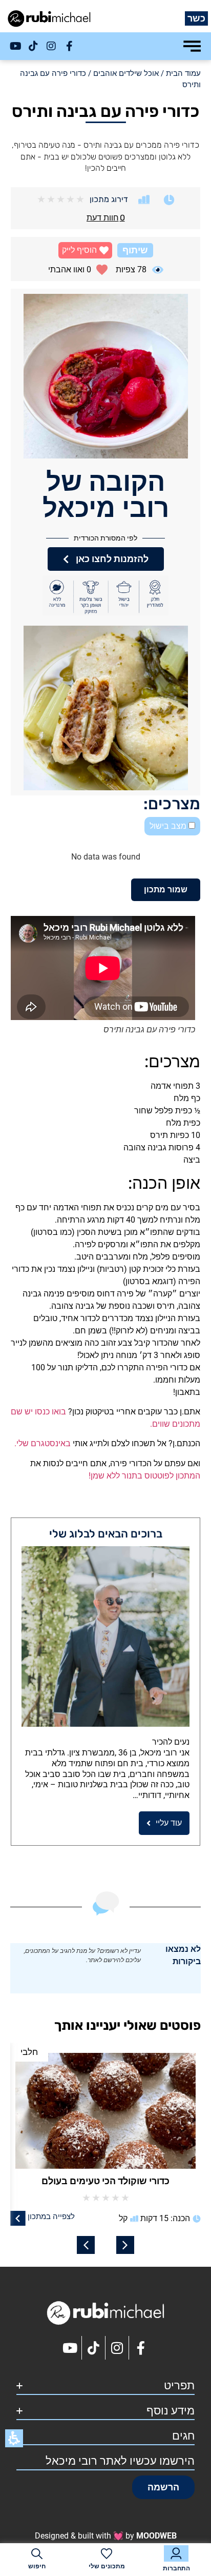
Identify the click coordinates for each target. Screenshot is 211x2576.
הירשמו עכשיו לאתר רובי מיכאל (120, 2461)
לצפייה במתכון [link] (93, 2216)
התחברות (176, 2568)
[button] (85, 250)
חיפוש (37, 2566)
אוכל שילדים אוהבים (126, 73)
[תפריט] (192, 46)
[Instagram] (51, 46)
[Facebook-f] (69, 46)
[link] (60, 2218)
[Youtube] (15, 46)
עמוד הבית (183, 73)
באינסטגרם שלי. (43, 1443)
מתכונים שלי (107, 2566)
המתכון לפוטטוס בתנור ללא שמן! (144, 1476)
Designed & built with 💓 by (106, 2536)
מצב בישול (169, 826)
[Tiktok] (33, 46)
